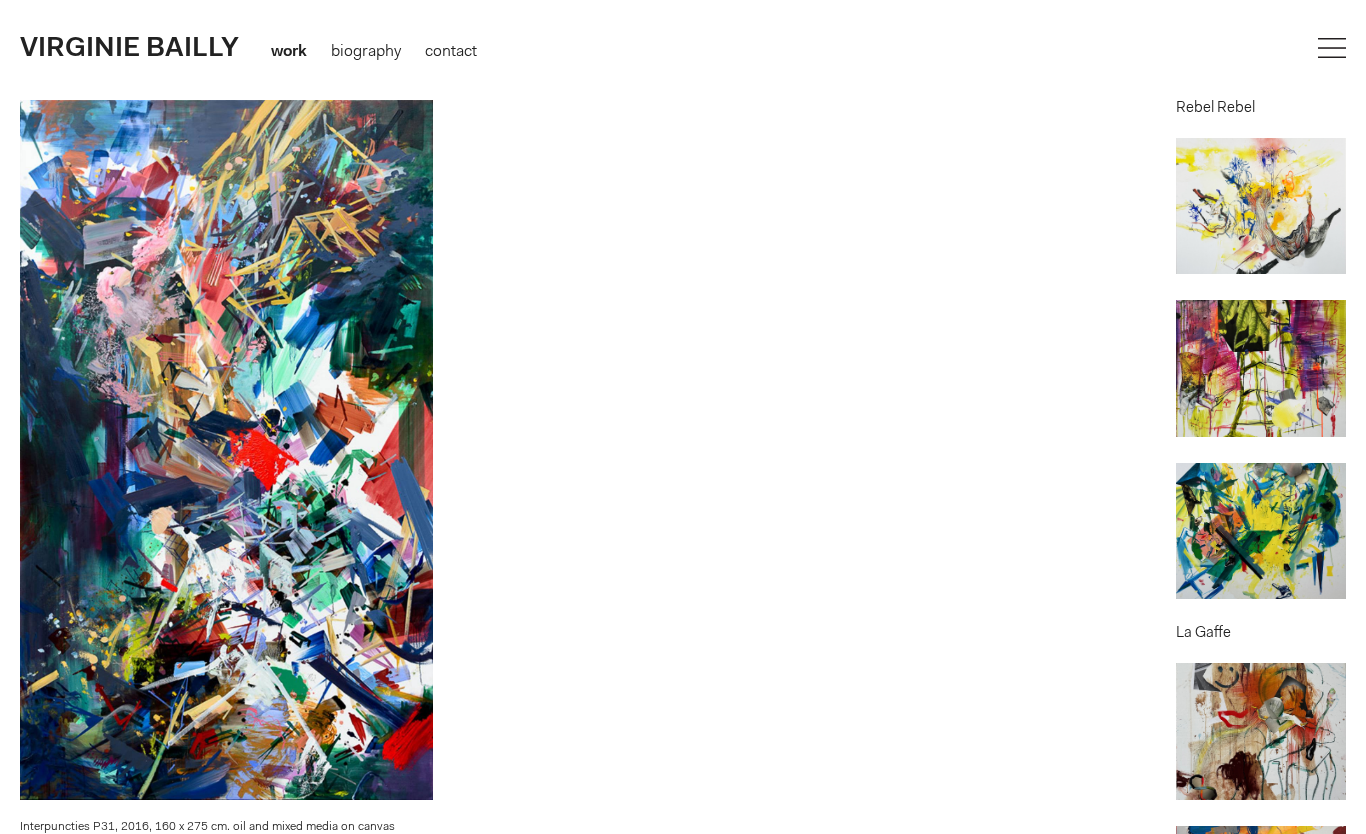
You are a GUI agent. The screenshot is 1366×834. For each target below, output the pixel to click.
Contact (451, 52)
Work (289, 52)
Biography (366, 52)
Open (1332, 48)
